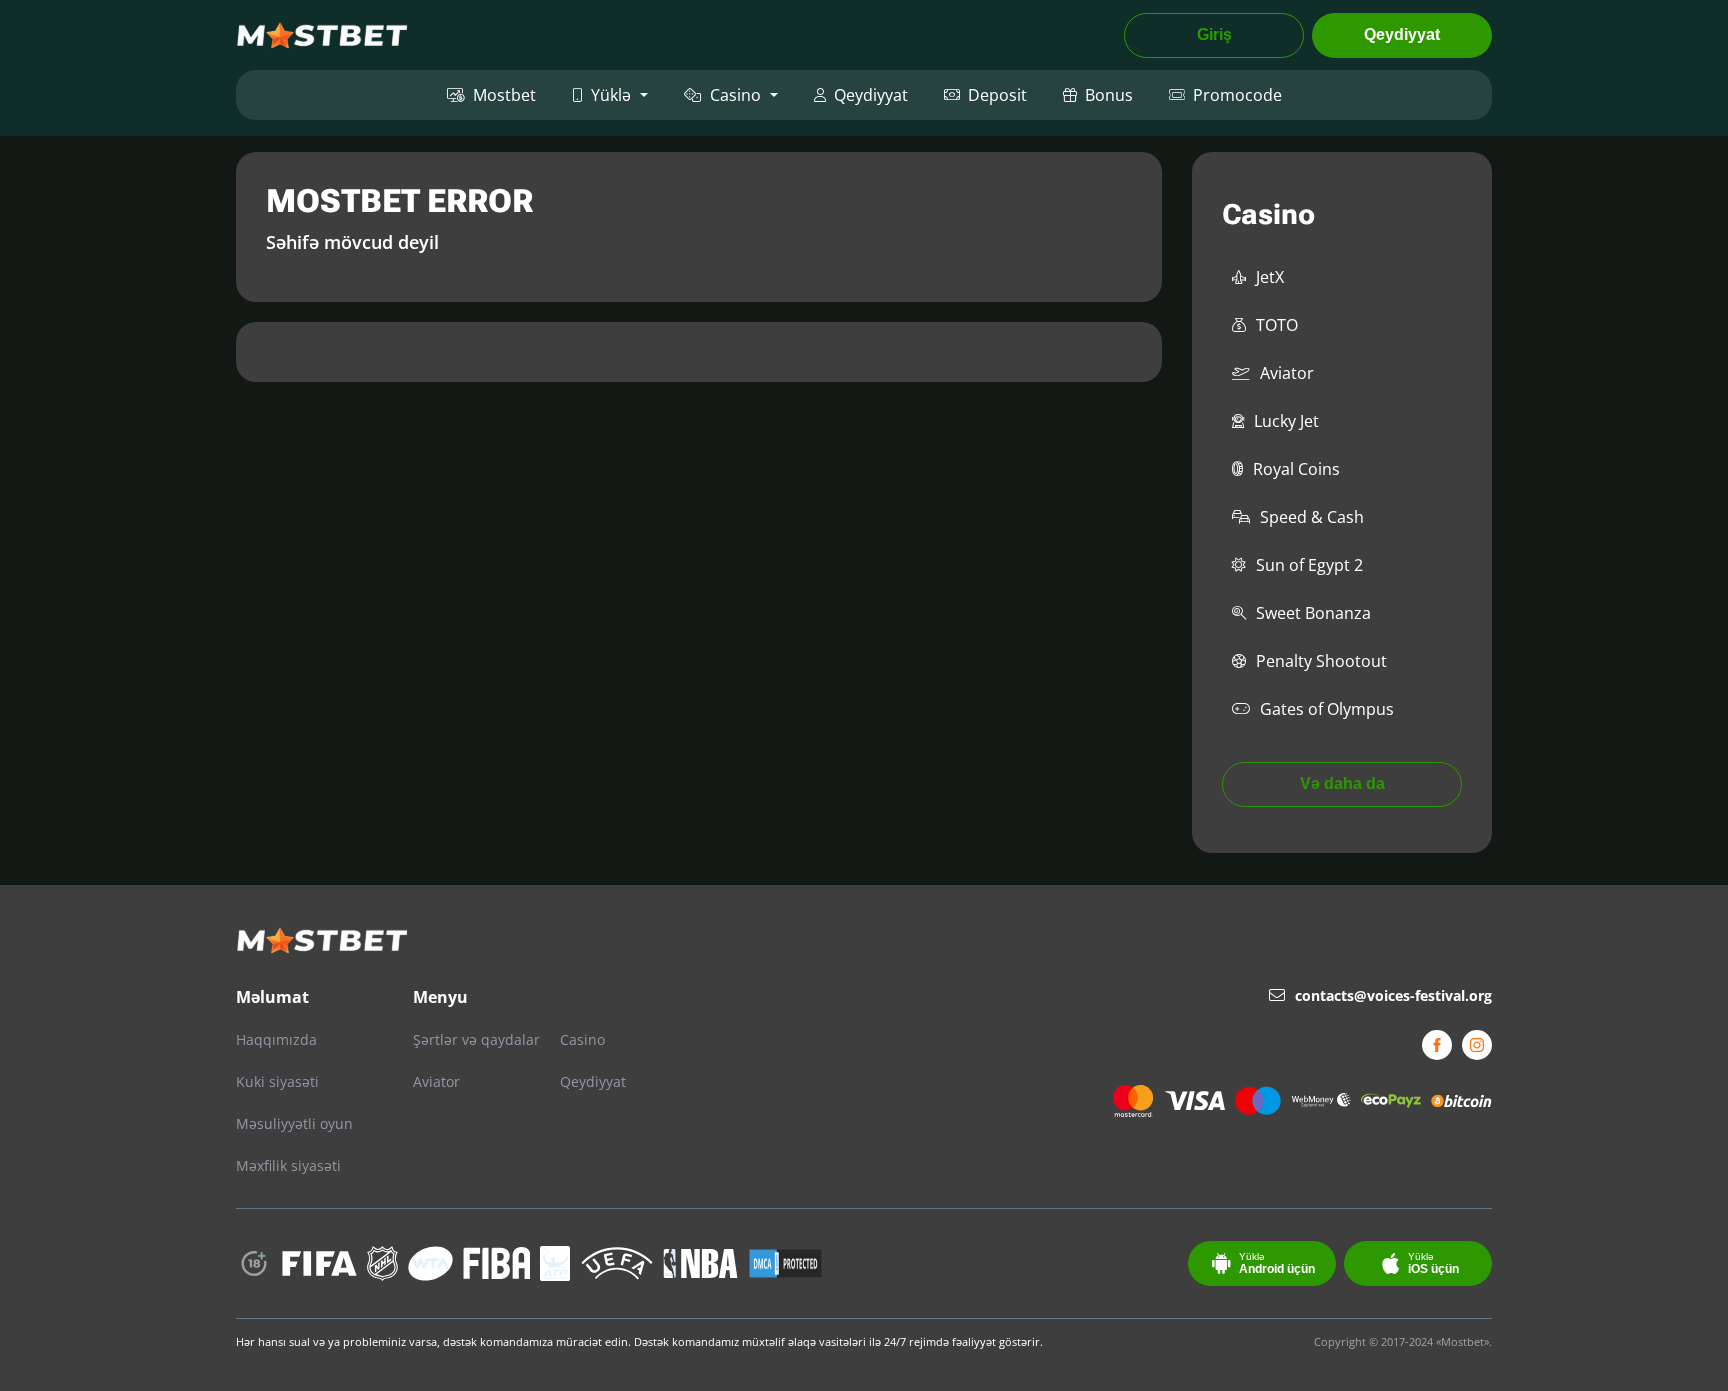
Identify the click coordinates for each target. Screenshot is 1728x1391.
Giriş (1214, 34)
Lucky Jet (1286, 421)
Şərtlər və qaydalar (476, 1039)
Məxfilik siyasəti (288, 1165)
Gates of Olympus (1327, 709)
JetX (1270, 277)
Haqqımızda (276, 1039)
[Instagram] (1477, 1045)
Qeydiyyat (1402, 34)
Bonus (1109, 95)
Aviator (1287, 373)
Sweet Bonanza (1313, 613)
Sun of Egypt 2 (1309, 565)
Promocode (1237, 95)
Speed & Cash (1312, 517)
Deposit (997, 95)
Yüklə (611, 95)
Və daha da (1342, 783)
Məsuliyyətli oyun (294, 1123)
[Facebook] (1437, 1045)
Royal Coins (1296, 469)
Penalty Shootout (1321, 661)
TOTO (1277, 325)
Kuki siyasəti (277, 1081)
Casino (735, 95)
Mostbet (504, 95)
